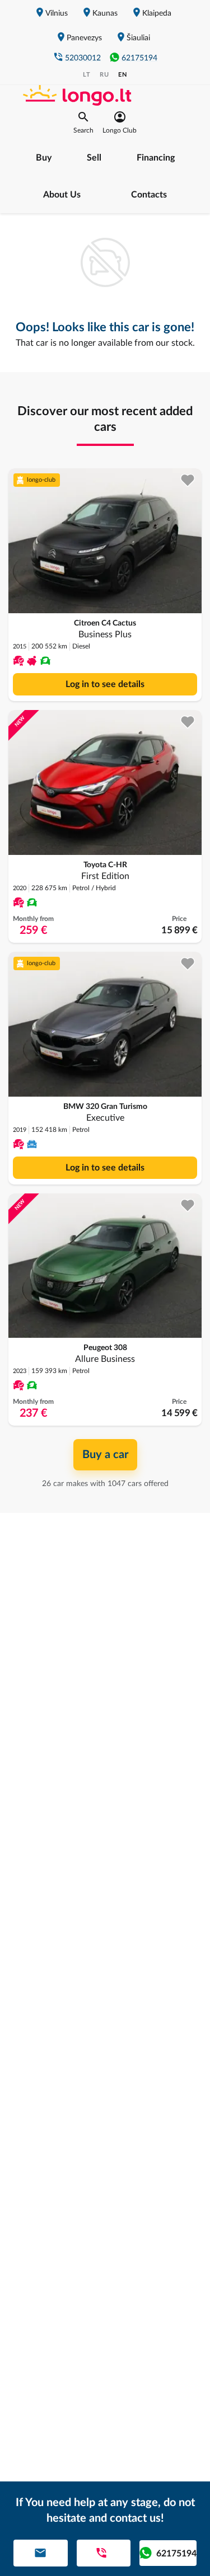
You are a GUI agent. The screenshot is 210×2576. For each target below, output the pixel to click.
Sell (94, 158)
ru (104, 75)
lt (87, 75)
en (123, 75)
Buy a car (105, 1455)
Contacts (149, 195)
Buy (44, 158)
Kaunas (105, 13)
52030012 (83, 58)
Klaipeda (157, 13)
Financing (156, 158)
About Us (62, 195)
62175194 (139, 58)
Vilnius (57, 13)
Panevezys (84, 38)
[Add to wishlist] (188, 480)
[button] (83, 123)
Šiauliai (138, 38)
